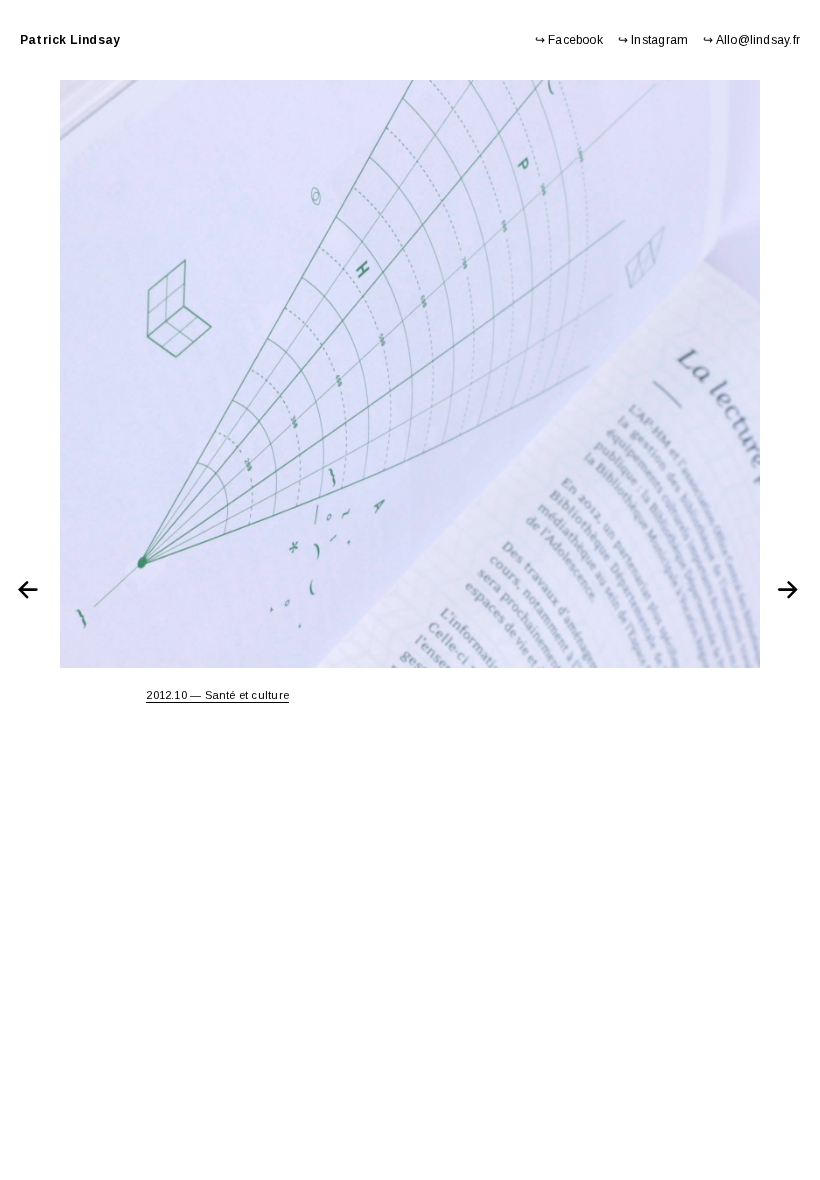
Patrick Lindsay (70, 40)
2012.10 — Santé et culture (217, 695)
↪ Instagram (653, 40)
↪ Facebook (569, 40)
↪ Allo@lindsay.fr (751, 40)
